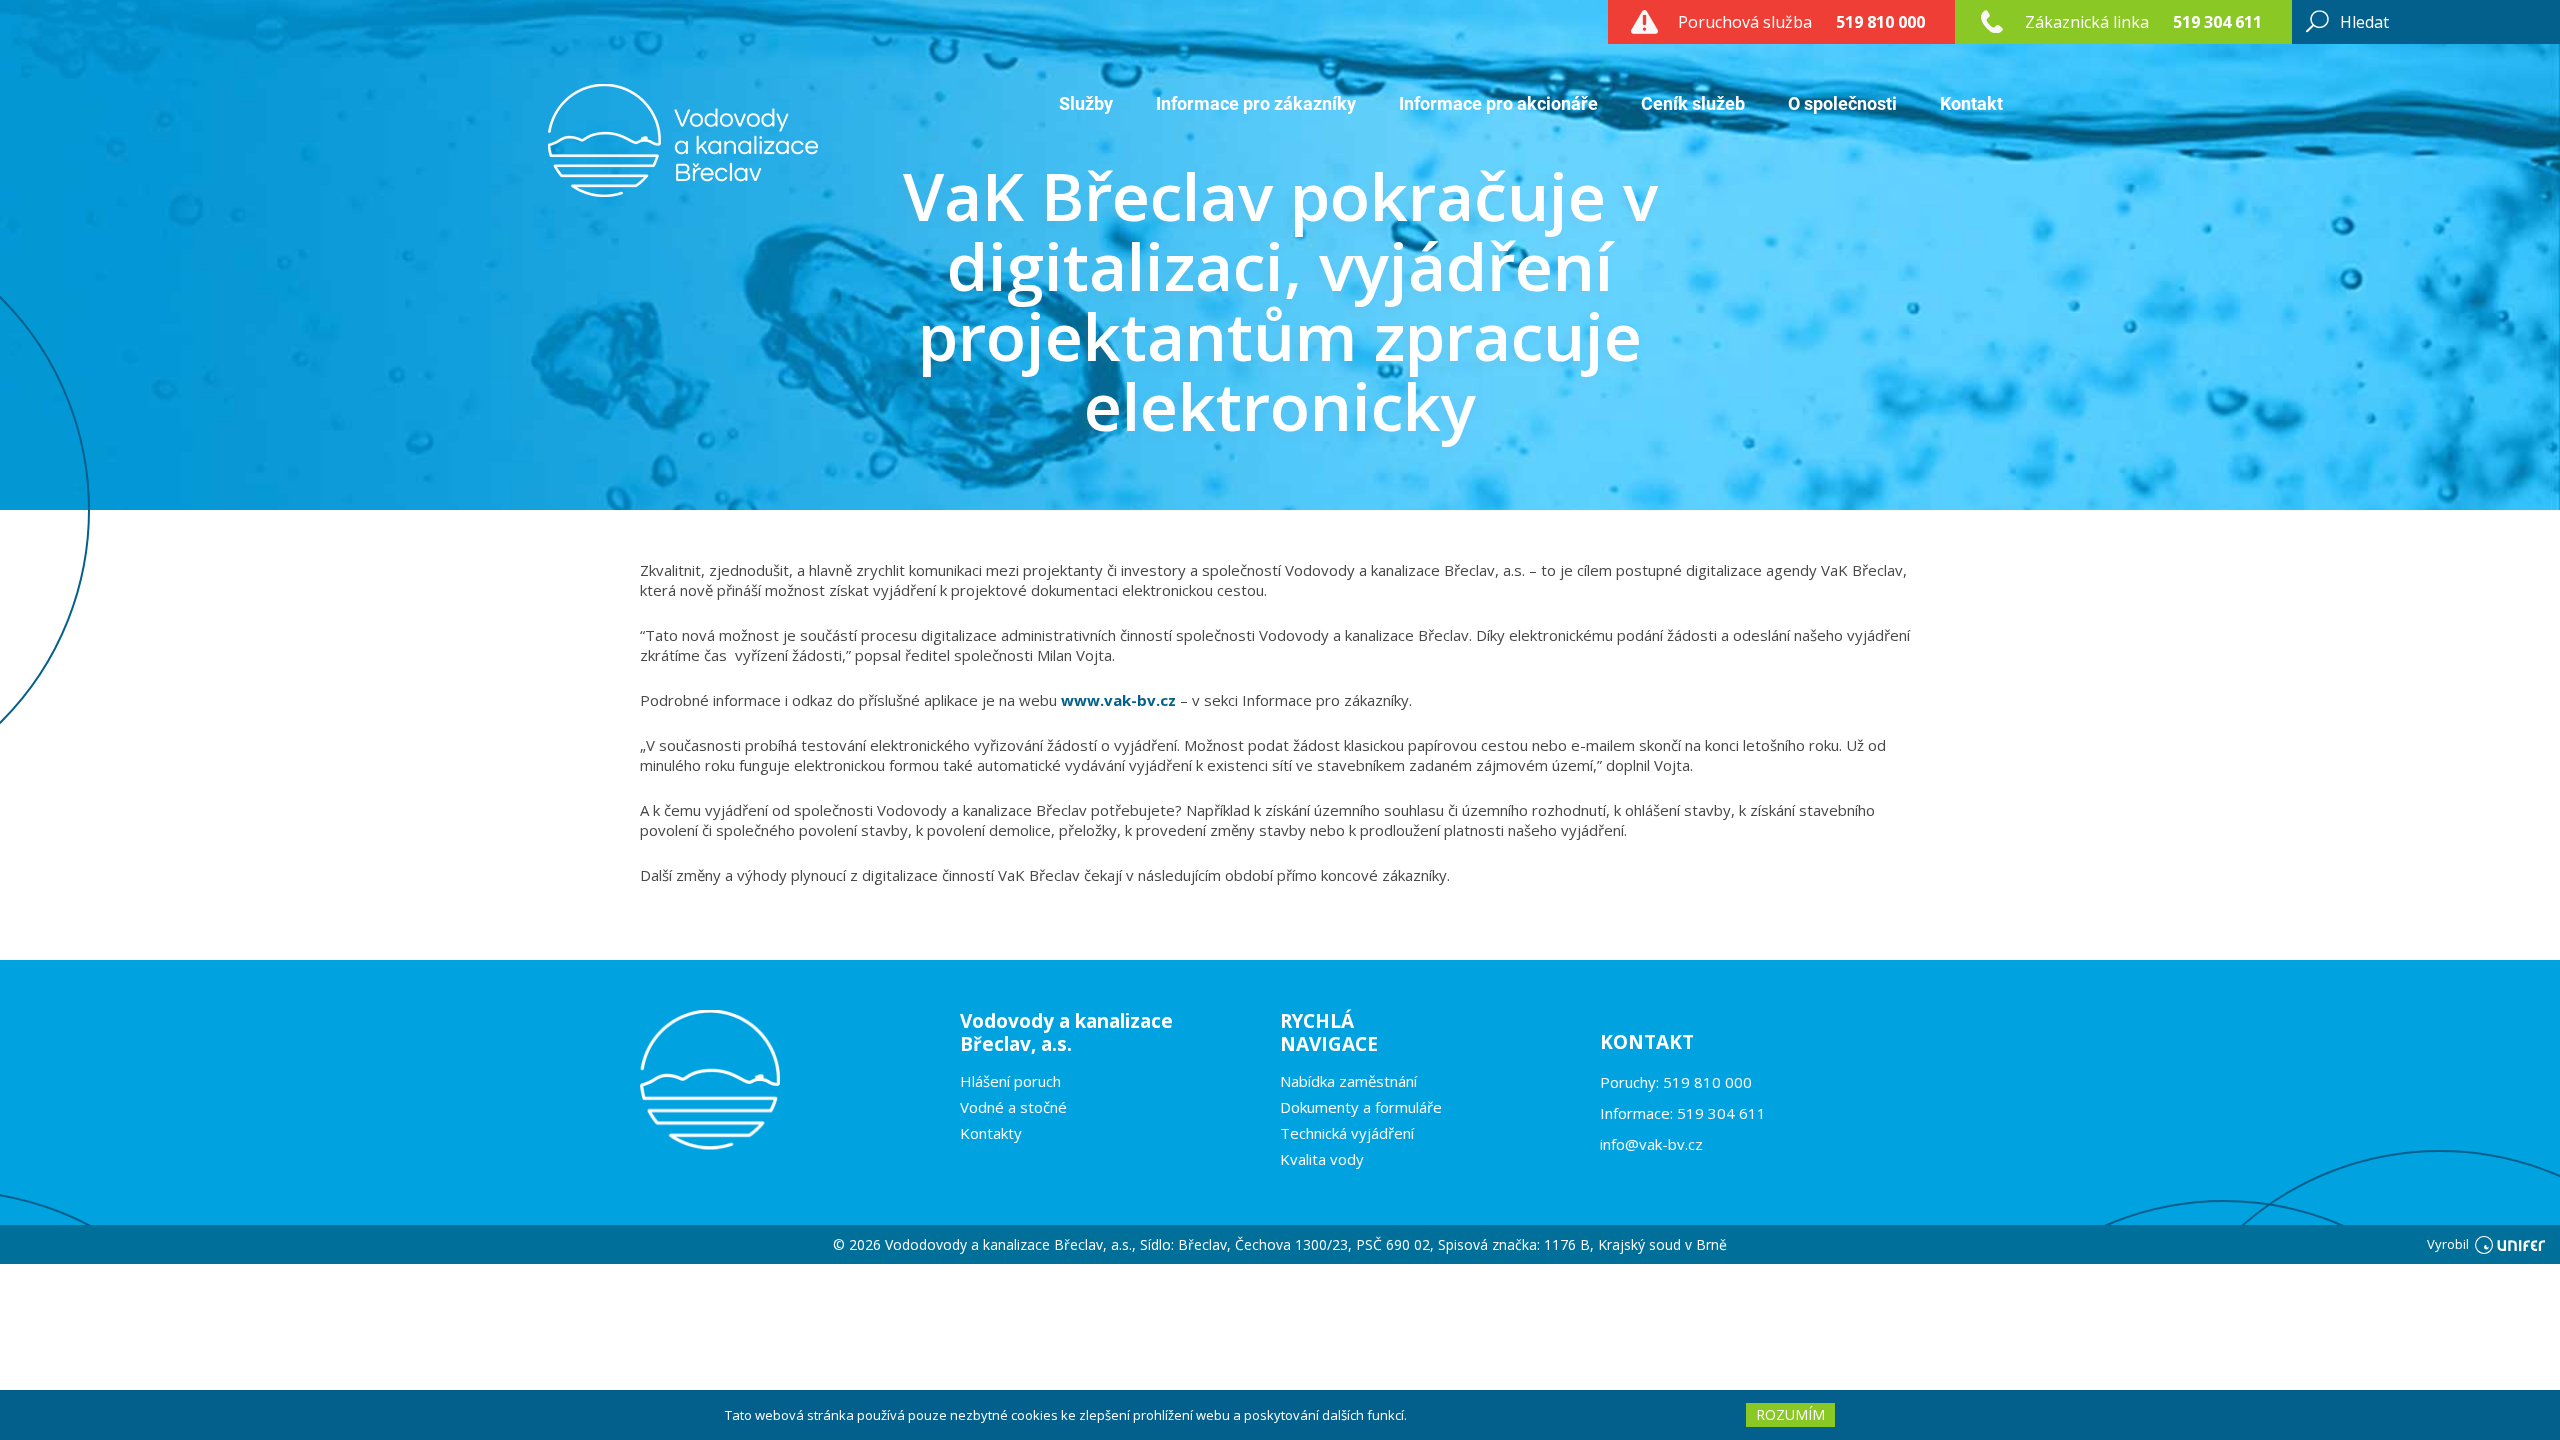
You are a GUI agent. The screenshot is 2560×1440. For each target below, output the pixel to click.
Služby (1086, 103)
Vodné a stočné (1013, 1107)
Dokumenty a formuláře (1361, 1107)
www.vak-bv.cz (1118, 700)
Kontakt (1971, 103)
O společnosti (1842, 103)
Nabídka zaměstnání (1348, 1081)
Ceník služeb (1693, 103)
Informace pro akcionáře (1498, 103)
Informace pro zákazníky (1256, 103)
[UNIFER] (2510, 1244)
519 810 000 (1880, 22)
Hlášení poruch (1010, 1081)
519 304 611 (2217, 22)
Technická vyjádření (1347, 1133)
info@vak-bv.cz (1651, 1144)
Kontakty (991, 1133)
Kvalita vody (1322, 1159)
